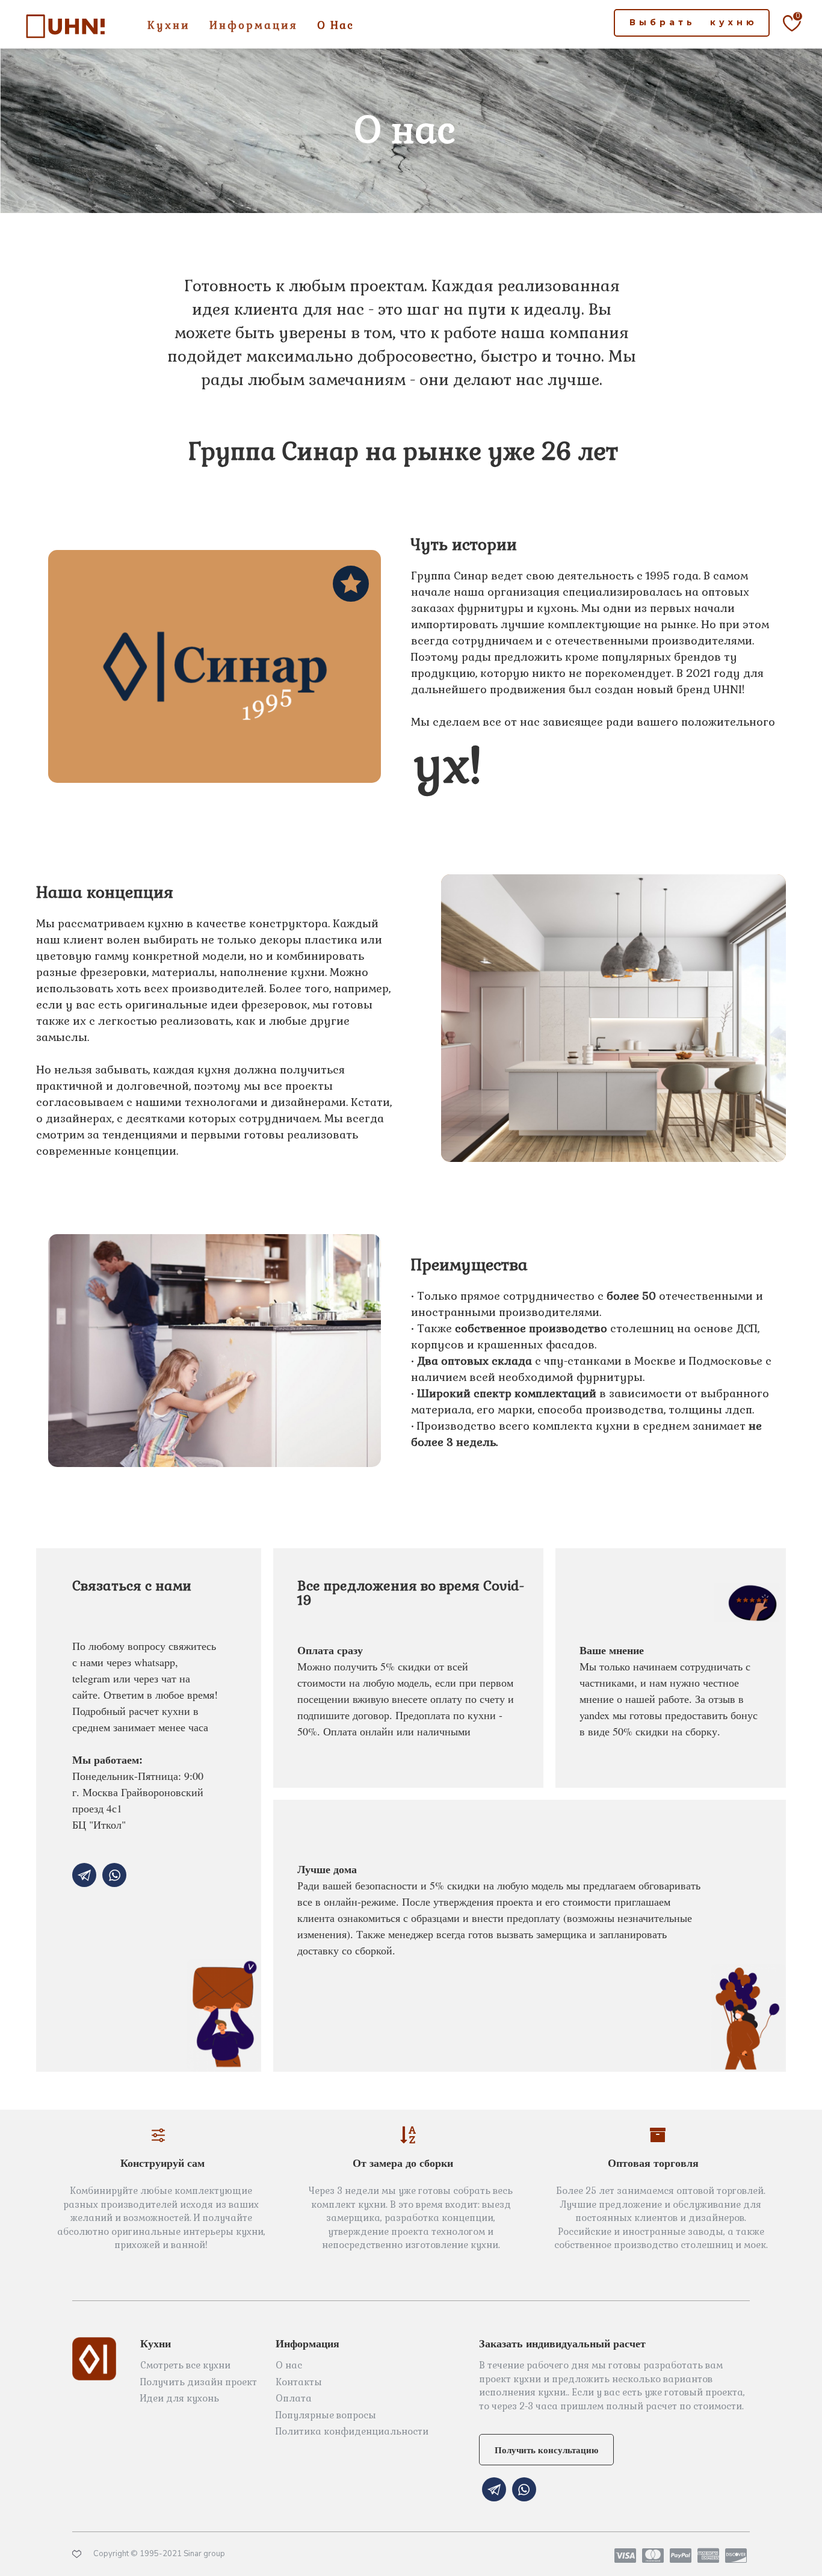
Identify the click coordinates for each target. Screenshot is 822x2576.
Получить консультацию (546, 2450)
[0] (784, 39)
